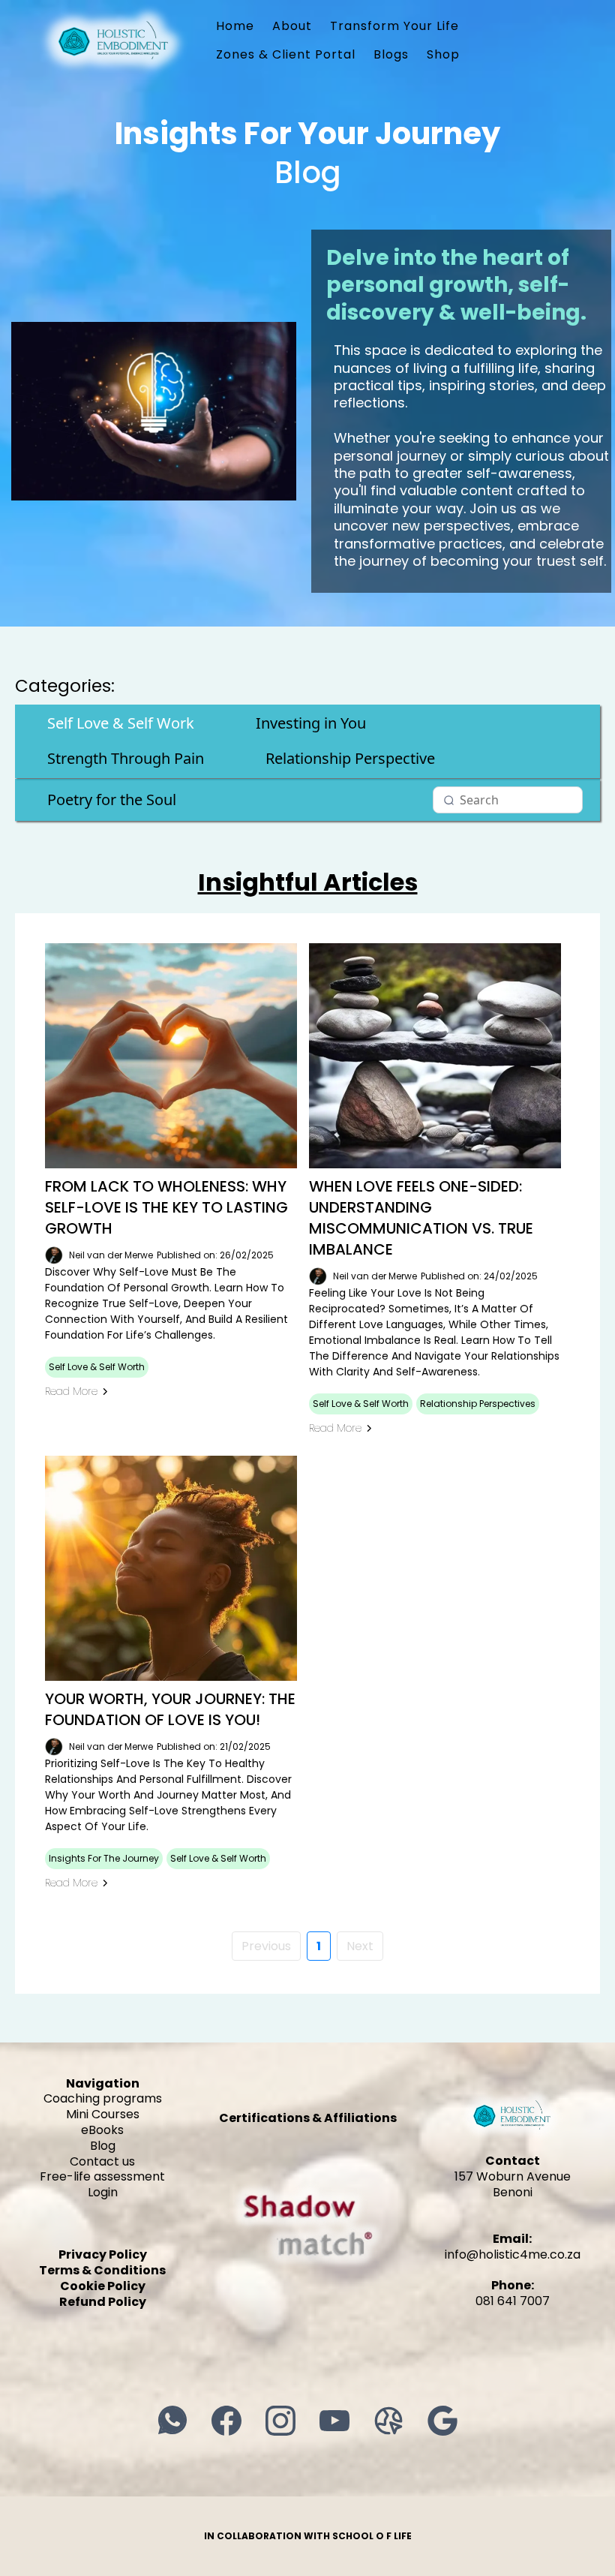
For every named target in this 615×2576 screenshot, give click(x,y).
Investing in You (311, 723)
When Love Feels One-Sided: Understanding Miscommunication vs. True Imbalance (421, 1218)
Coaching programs (103, 2098)
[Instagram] (280, 2421)
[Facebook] (226, 2421)
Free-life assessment (102, 2176)
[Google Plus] (442, 2421)
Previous (266, 1946)
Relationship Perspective (350, 758)
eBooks (102, 2130)
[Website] (388, 2421)
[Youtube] (334, 2421)
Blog (103, 2146)
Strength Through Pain (126, 758)
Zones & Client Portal (286, 54)
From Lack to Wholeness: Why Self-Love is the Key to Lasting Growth (166, 1207)
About (292, 26)
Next (360, 1946)
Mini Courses (103, 2114)
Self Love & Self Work (121, 723)
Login (103, 2192)
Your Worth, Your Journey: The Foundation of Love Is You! (170, 1709)
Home (235, 26)
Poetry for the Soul (112, 800)
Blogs (391, 54)
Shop (443, 54)
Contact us (102, 2161)
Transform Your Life (394, 26)
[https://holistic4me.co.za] (114, 39)
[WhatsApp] (172, 2421)
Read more (71, 1391)
